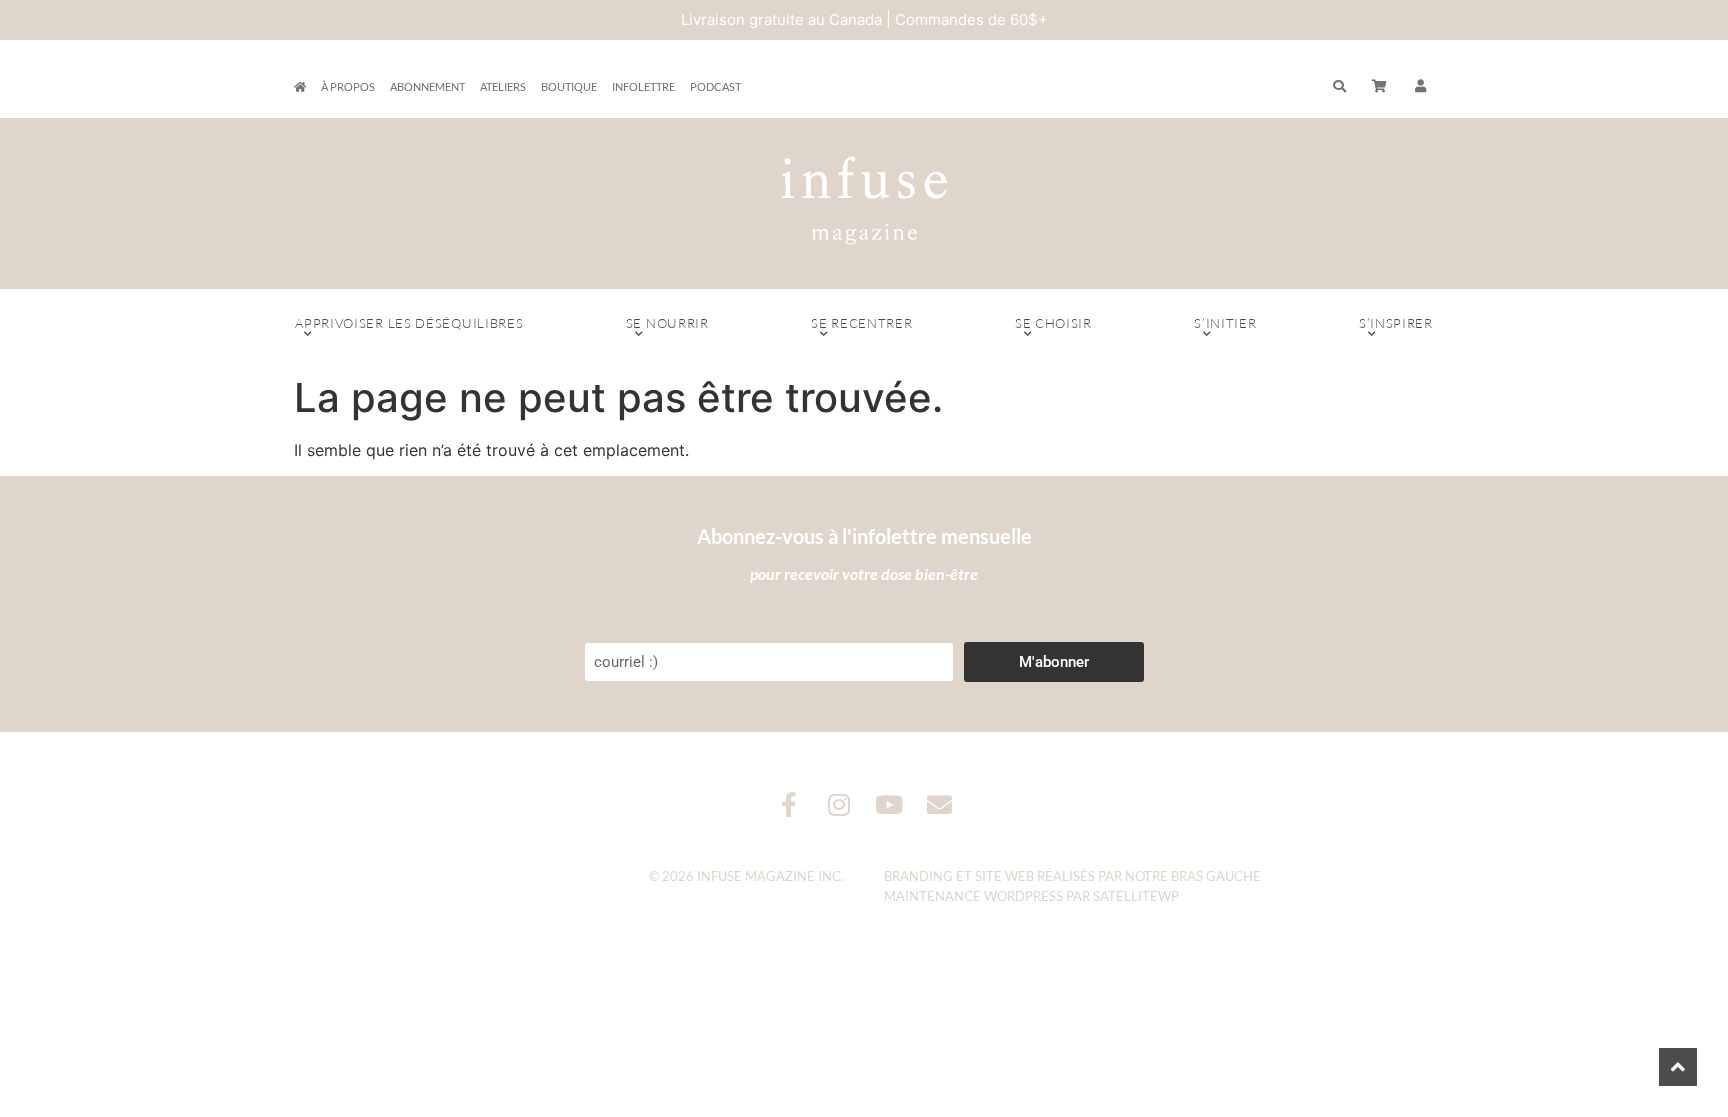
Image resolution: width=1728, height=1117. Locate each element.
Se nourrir (667, 323)
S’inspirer (1396, 323)
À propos (348, 86)
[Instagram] (839, 804)
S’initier (1225, 323)
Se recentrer (861, 323)
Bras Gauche (1216, 876)
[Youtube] (889, 804)
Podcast (715, 86)
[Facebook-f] (789, 804)
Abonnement (427, 86)
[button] (1421, 87)
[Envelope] (939, 804)
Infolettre (643, 86)
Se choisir (1053, 323)
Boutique (569, 86)
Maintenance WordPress (973, 896)
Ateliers (503, 86)
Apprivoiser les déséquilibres (409, 323)
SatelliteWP (1136, 896)
